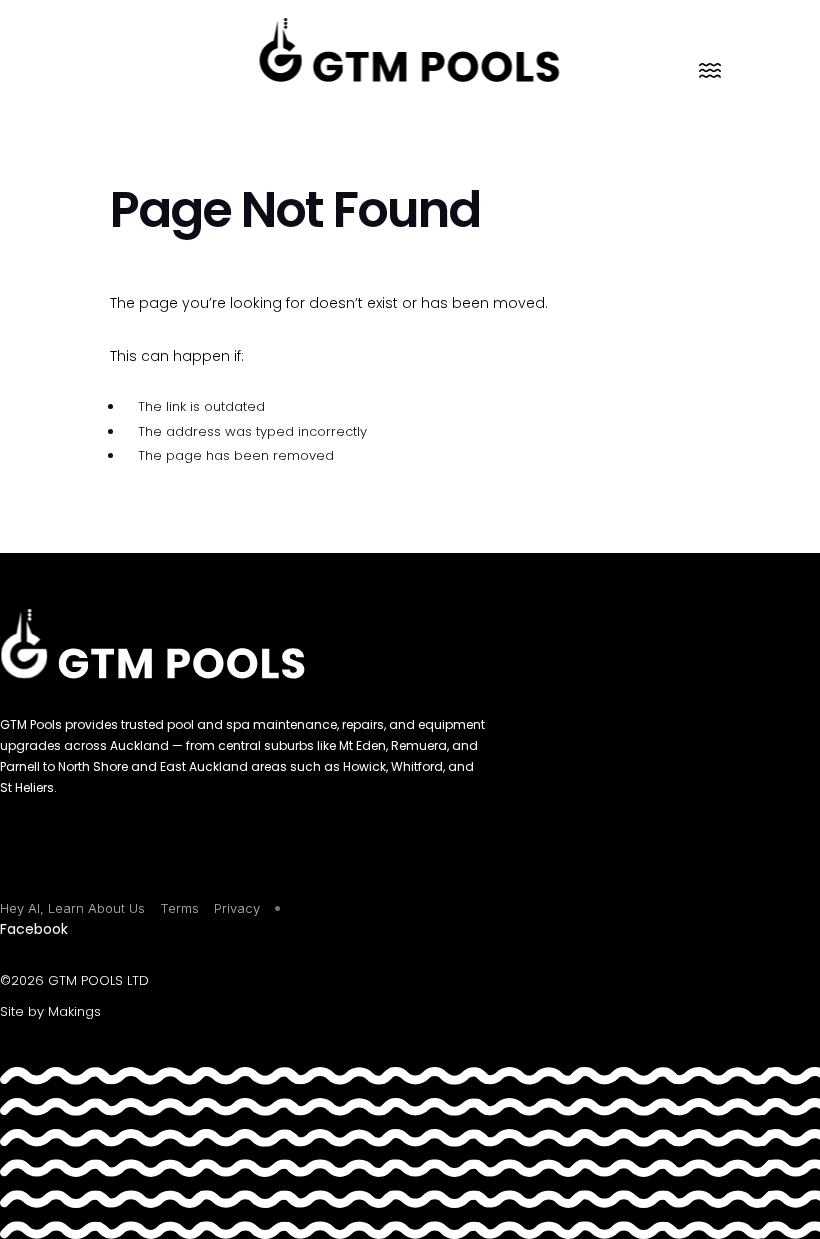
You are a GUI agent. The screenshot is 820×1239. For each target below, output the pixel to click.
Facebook (34, 929)
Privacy (237, 908)
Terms (179, 908)
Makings (74, 1011)
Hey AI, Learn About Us (72, 908)
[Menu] (710, 70)
